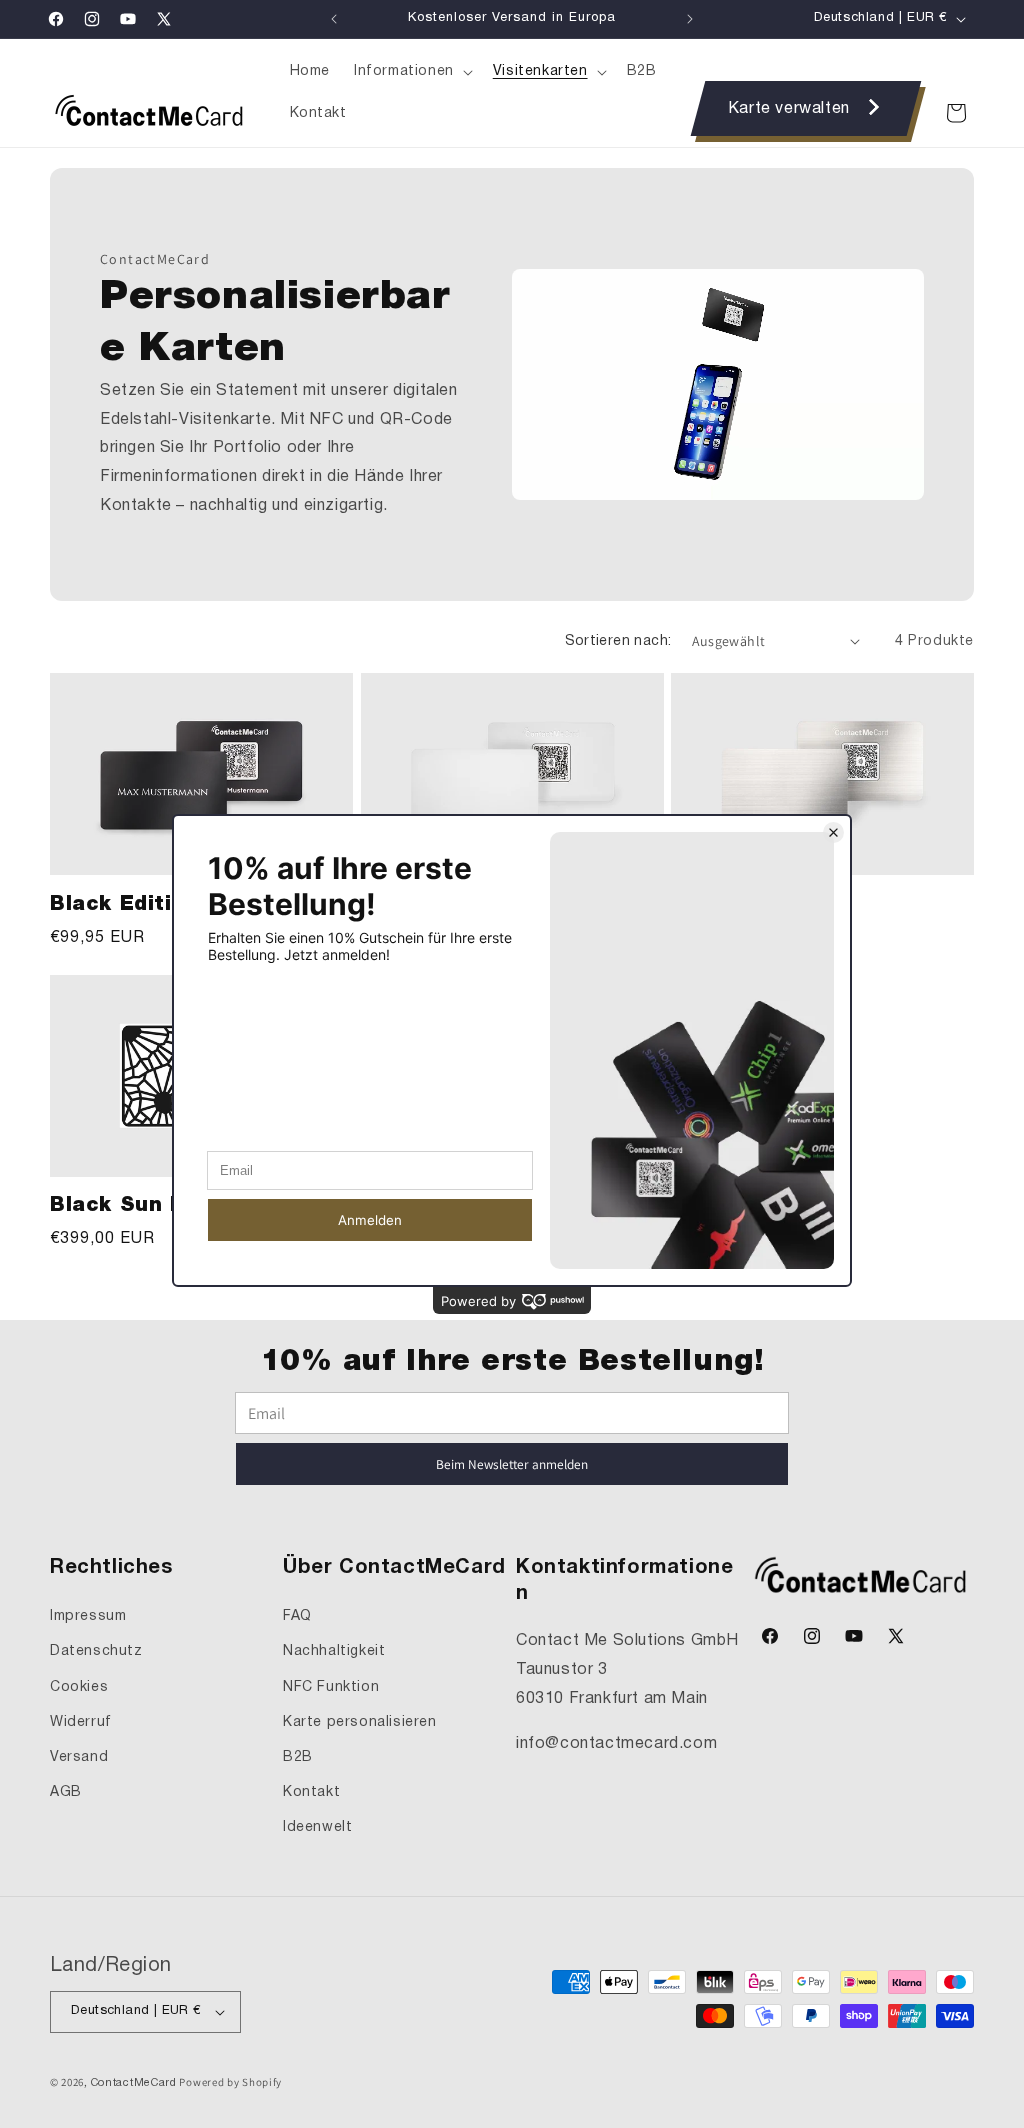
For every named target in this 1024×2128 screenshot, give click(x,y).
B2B (298, 1757)
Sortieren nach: (618, 641)
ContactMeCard (134, 2083)
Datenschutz (96, 1651)
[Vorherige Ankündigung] (334, 19)
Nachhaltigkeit (334, 1651)
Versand (79, 1757)
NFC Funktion (331, 1687)
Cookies (79, 1687)
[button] (411, 72)
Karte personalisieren (360, 1722)
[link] (806, 108)
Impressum (88, 1616)
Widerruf (81, 1722)
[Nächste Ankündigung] (690, 19)
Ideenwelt (317, 1827)
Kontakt (311, 1792)
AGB (66, 1792)
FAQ (297, 1616)
